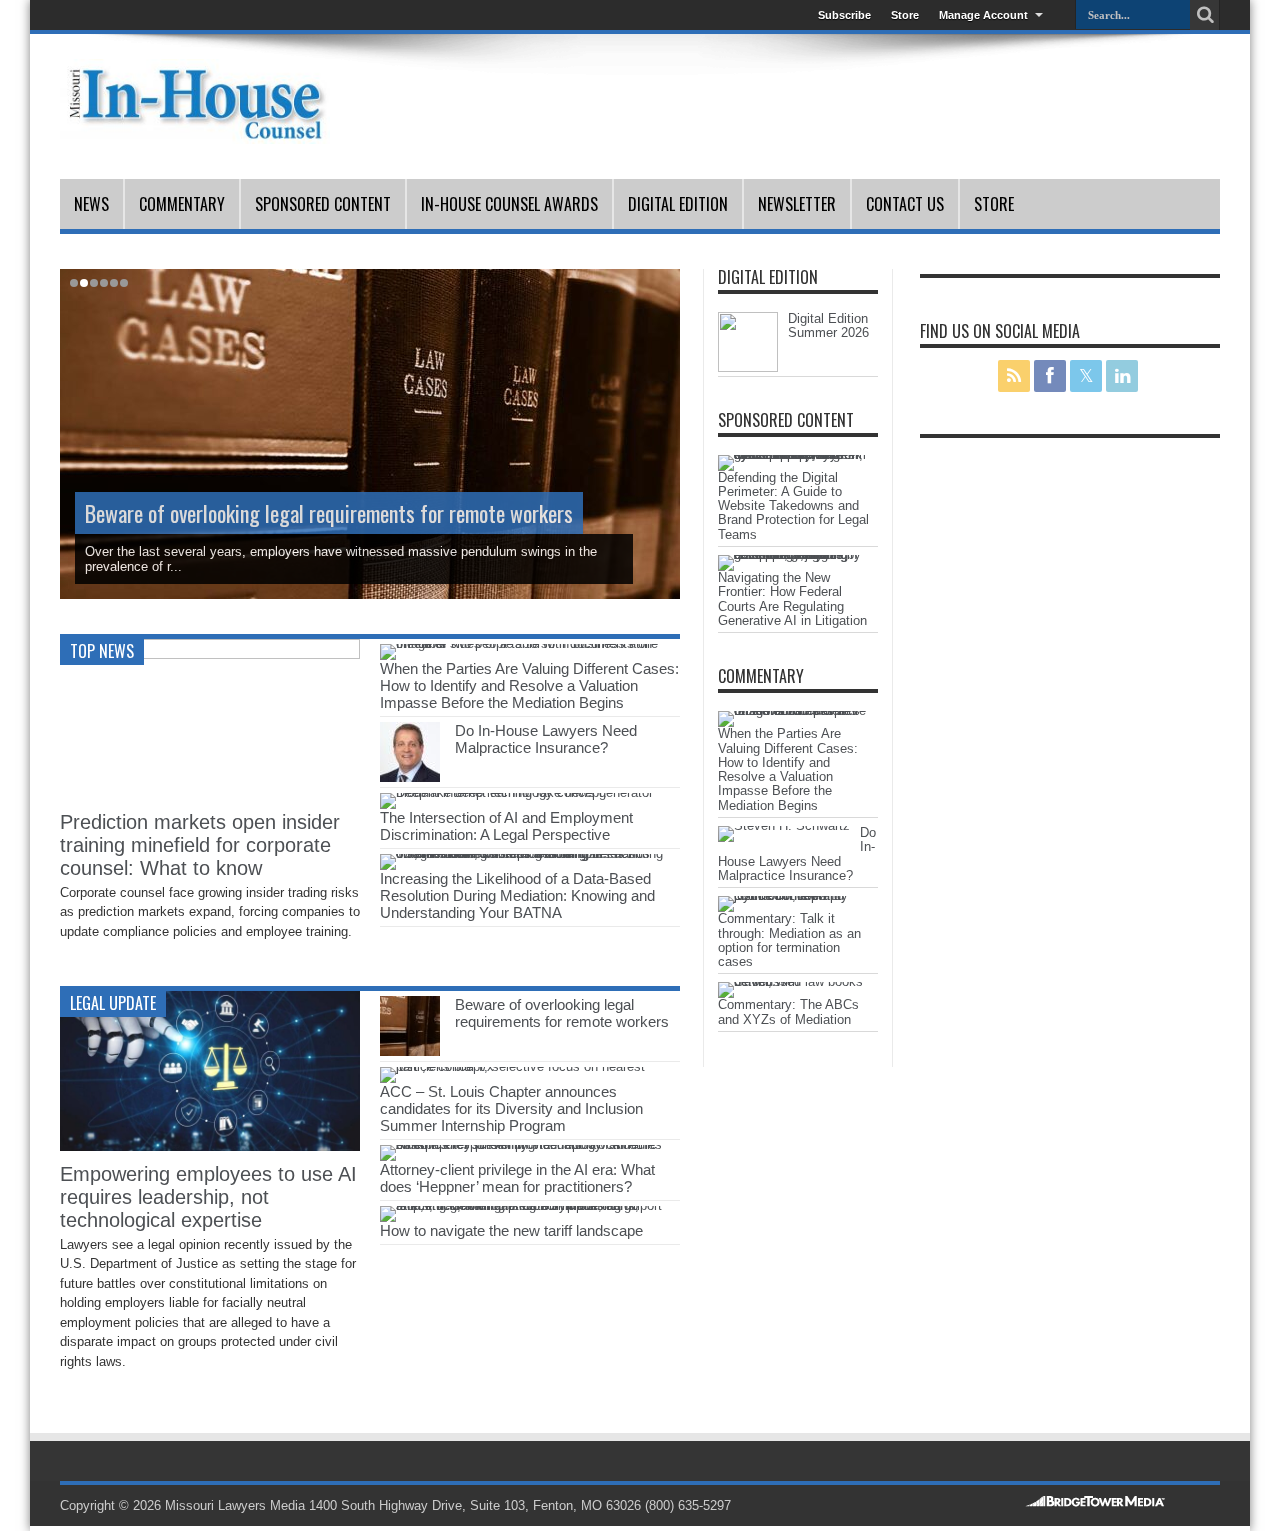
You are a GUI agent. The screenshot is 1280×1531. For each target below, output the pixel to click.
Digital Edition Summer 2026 (828, 325)
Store (905, 15)
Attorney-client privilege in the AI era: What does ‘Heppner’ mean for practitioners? (517, 1178)
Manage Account (983, 15)
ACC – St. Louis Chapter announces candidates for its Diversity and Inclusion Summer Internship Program (511, 1108)
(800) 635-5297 (688, 1505)
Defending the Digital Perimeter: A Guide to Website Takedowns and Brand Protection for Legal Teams (793, 506)
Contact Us (905, 204)
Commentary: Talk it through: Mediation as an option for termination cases (789, 940)
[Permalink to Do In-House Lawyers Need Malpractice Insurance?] (410, 777)
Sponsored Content (323, 204)
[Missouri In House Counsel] (195, 129)
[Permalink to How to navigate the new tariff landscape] (522, 1205)
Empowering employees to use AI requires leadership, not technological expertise (208, 1197)
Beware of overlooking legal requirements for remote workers (329, 513)
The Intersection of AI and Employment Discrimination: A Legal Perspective (506, 826)
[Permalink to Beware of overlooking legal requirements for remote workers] (410, 1051)
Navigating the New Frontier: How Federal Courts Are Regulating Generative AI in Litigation (792, 599)
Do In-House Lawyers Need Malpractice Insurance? (546, 739)
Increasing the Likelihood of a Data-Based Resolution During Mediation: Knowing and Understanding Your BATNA (517, 895)
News (91, 204)
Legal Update (113, 1003)
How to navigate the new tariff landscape (511, 1230)
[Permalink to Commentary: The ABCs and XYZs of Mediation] (793, 981)
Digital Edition (678, 204)
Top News (102, 651)
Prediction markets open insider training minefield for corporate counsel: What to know (200, 845)
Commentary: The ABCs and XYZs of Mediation (788, 1011)
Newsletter (797, 204)
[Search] (1205, 15)
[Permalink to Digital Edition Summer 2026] (748, 367)
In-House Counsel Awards (509, 204)
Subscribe (844, 15)
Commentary (182, 204)
